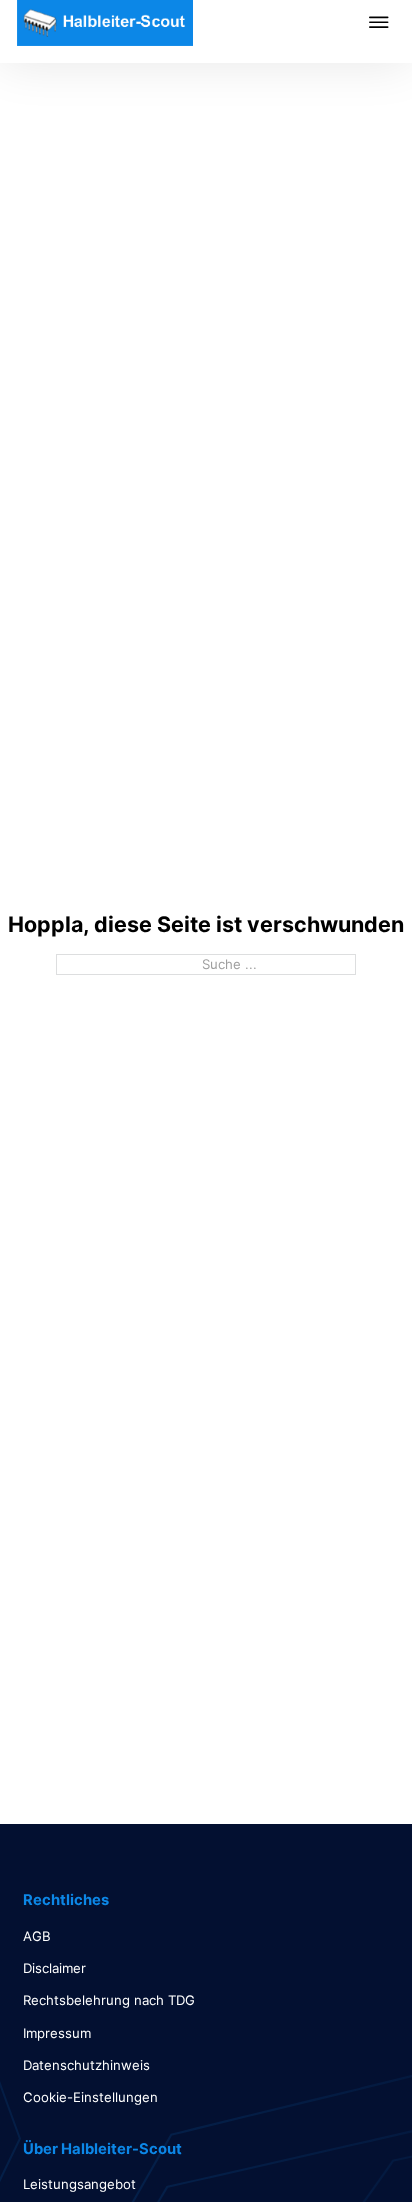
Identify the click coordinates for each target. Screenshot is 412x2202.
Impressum (57, 2033)
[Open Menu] (390, 22)
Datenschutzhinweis (86, 2065)
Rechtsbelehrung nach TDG (109, 2000)
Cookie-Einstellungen (90, 2097)
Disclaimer (54, 1968)
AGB (37, 1936)
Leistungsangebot (79, 2184)
